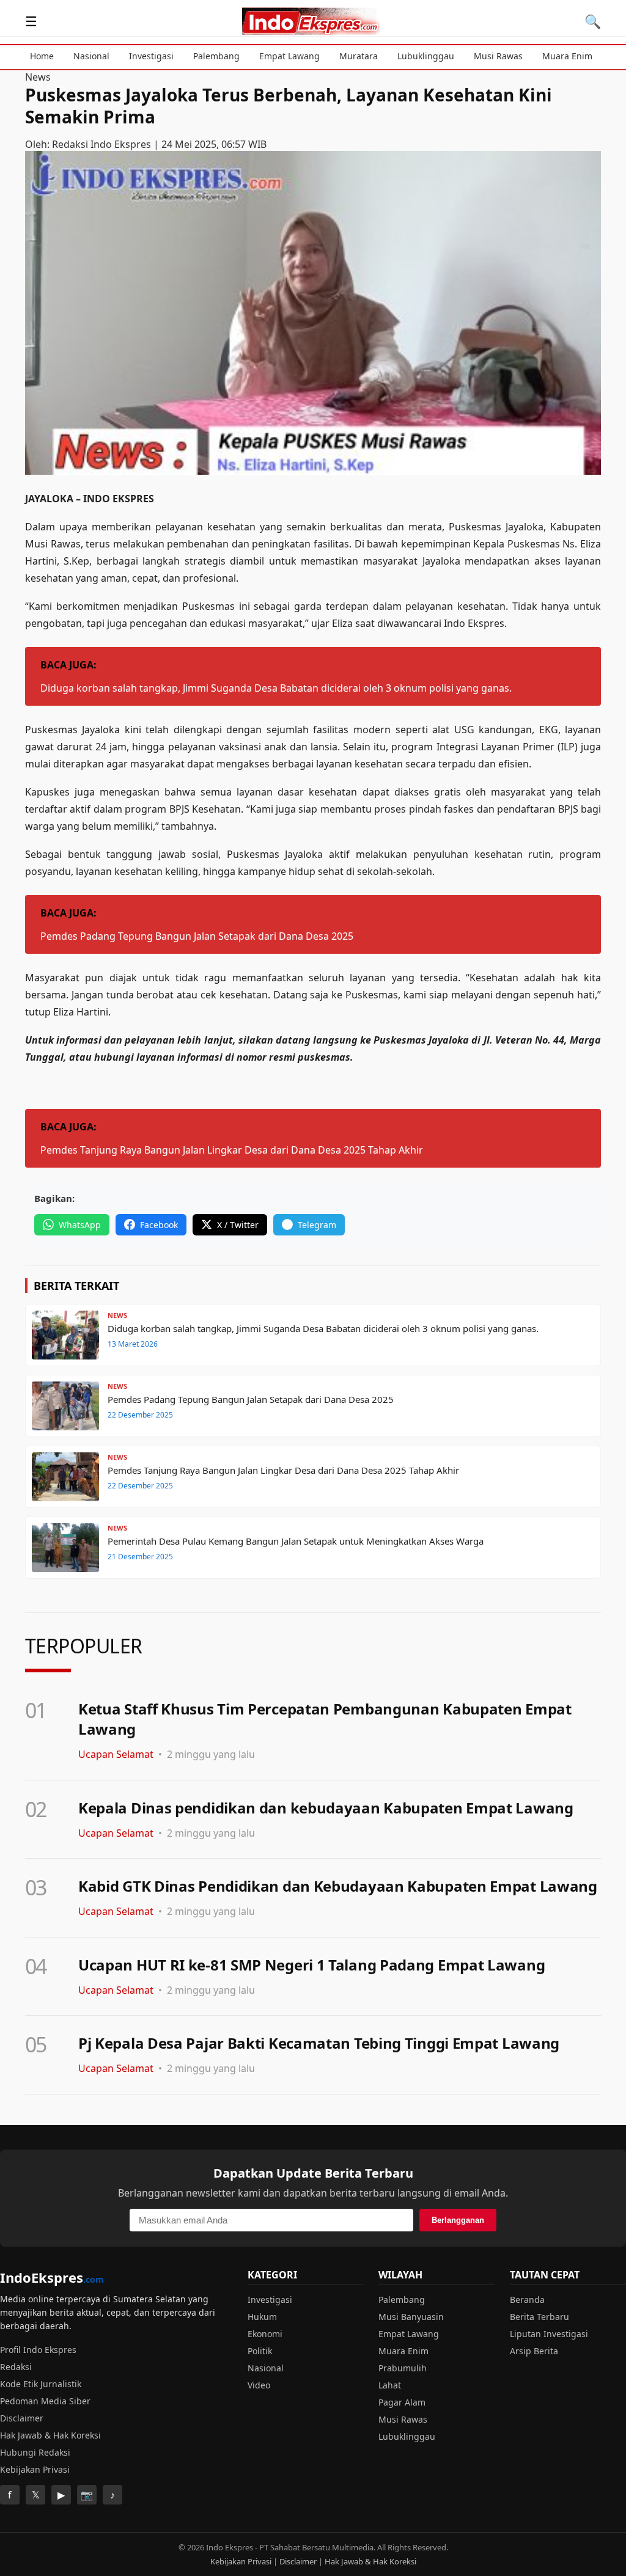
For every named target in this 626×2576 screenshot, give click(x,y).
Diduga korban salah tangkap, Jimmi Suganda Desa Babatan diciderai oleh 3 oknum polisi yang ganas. (276, 688)
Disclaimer (22, 2418)
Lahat (390, 2385)
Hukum (262, 2317)
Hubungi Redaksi (35, 2452)
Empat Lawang (289, 56)
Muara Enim (567, 56)
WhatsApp (80, 1225)
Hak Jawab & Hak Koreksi (50, 2435)
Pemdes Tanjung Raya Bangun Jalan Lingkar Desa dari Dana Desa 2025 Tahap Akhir (232, 1150)
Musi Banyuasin (411, 2317)
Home (42, 56)
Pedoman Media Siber (45, 2401)
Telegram (317, 1225)
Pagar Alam (402, 2402)
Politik (260, 2351)
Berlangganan (458, 2220)
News (38, 77)
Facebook (159, 1225)
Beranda (527, 2300)
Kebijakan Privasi (35, 2469)
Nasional (91, 56)
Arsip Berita (534, 2351)
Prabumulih (403, 2368)
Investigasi (151, 56)
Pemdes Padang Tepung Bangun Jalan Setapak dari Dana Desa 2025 (197, 936)
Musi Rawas (498, 56)
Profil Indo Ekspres (38, 2350)
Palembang (216, 56)
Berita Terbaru (539, 2317)
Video (259, 2385)
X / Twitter (238, 1225)
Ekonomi (265, 2334)
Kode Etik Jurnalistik (41, 2384)
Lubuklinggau (426, 56)
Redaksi (16, 2367)
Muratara (359, 56)
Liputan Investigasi (549, 2334)
